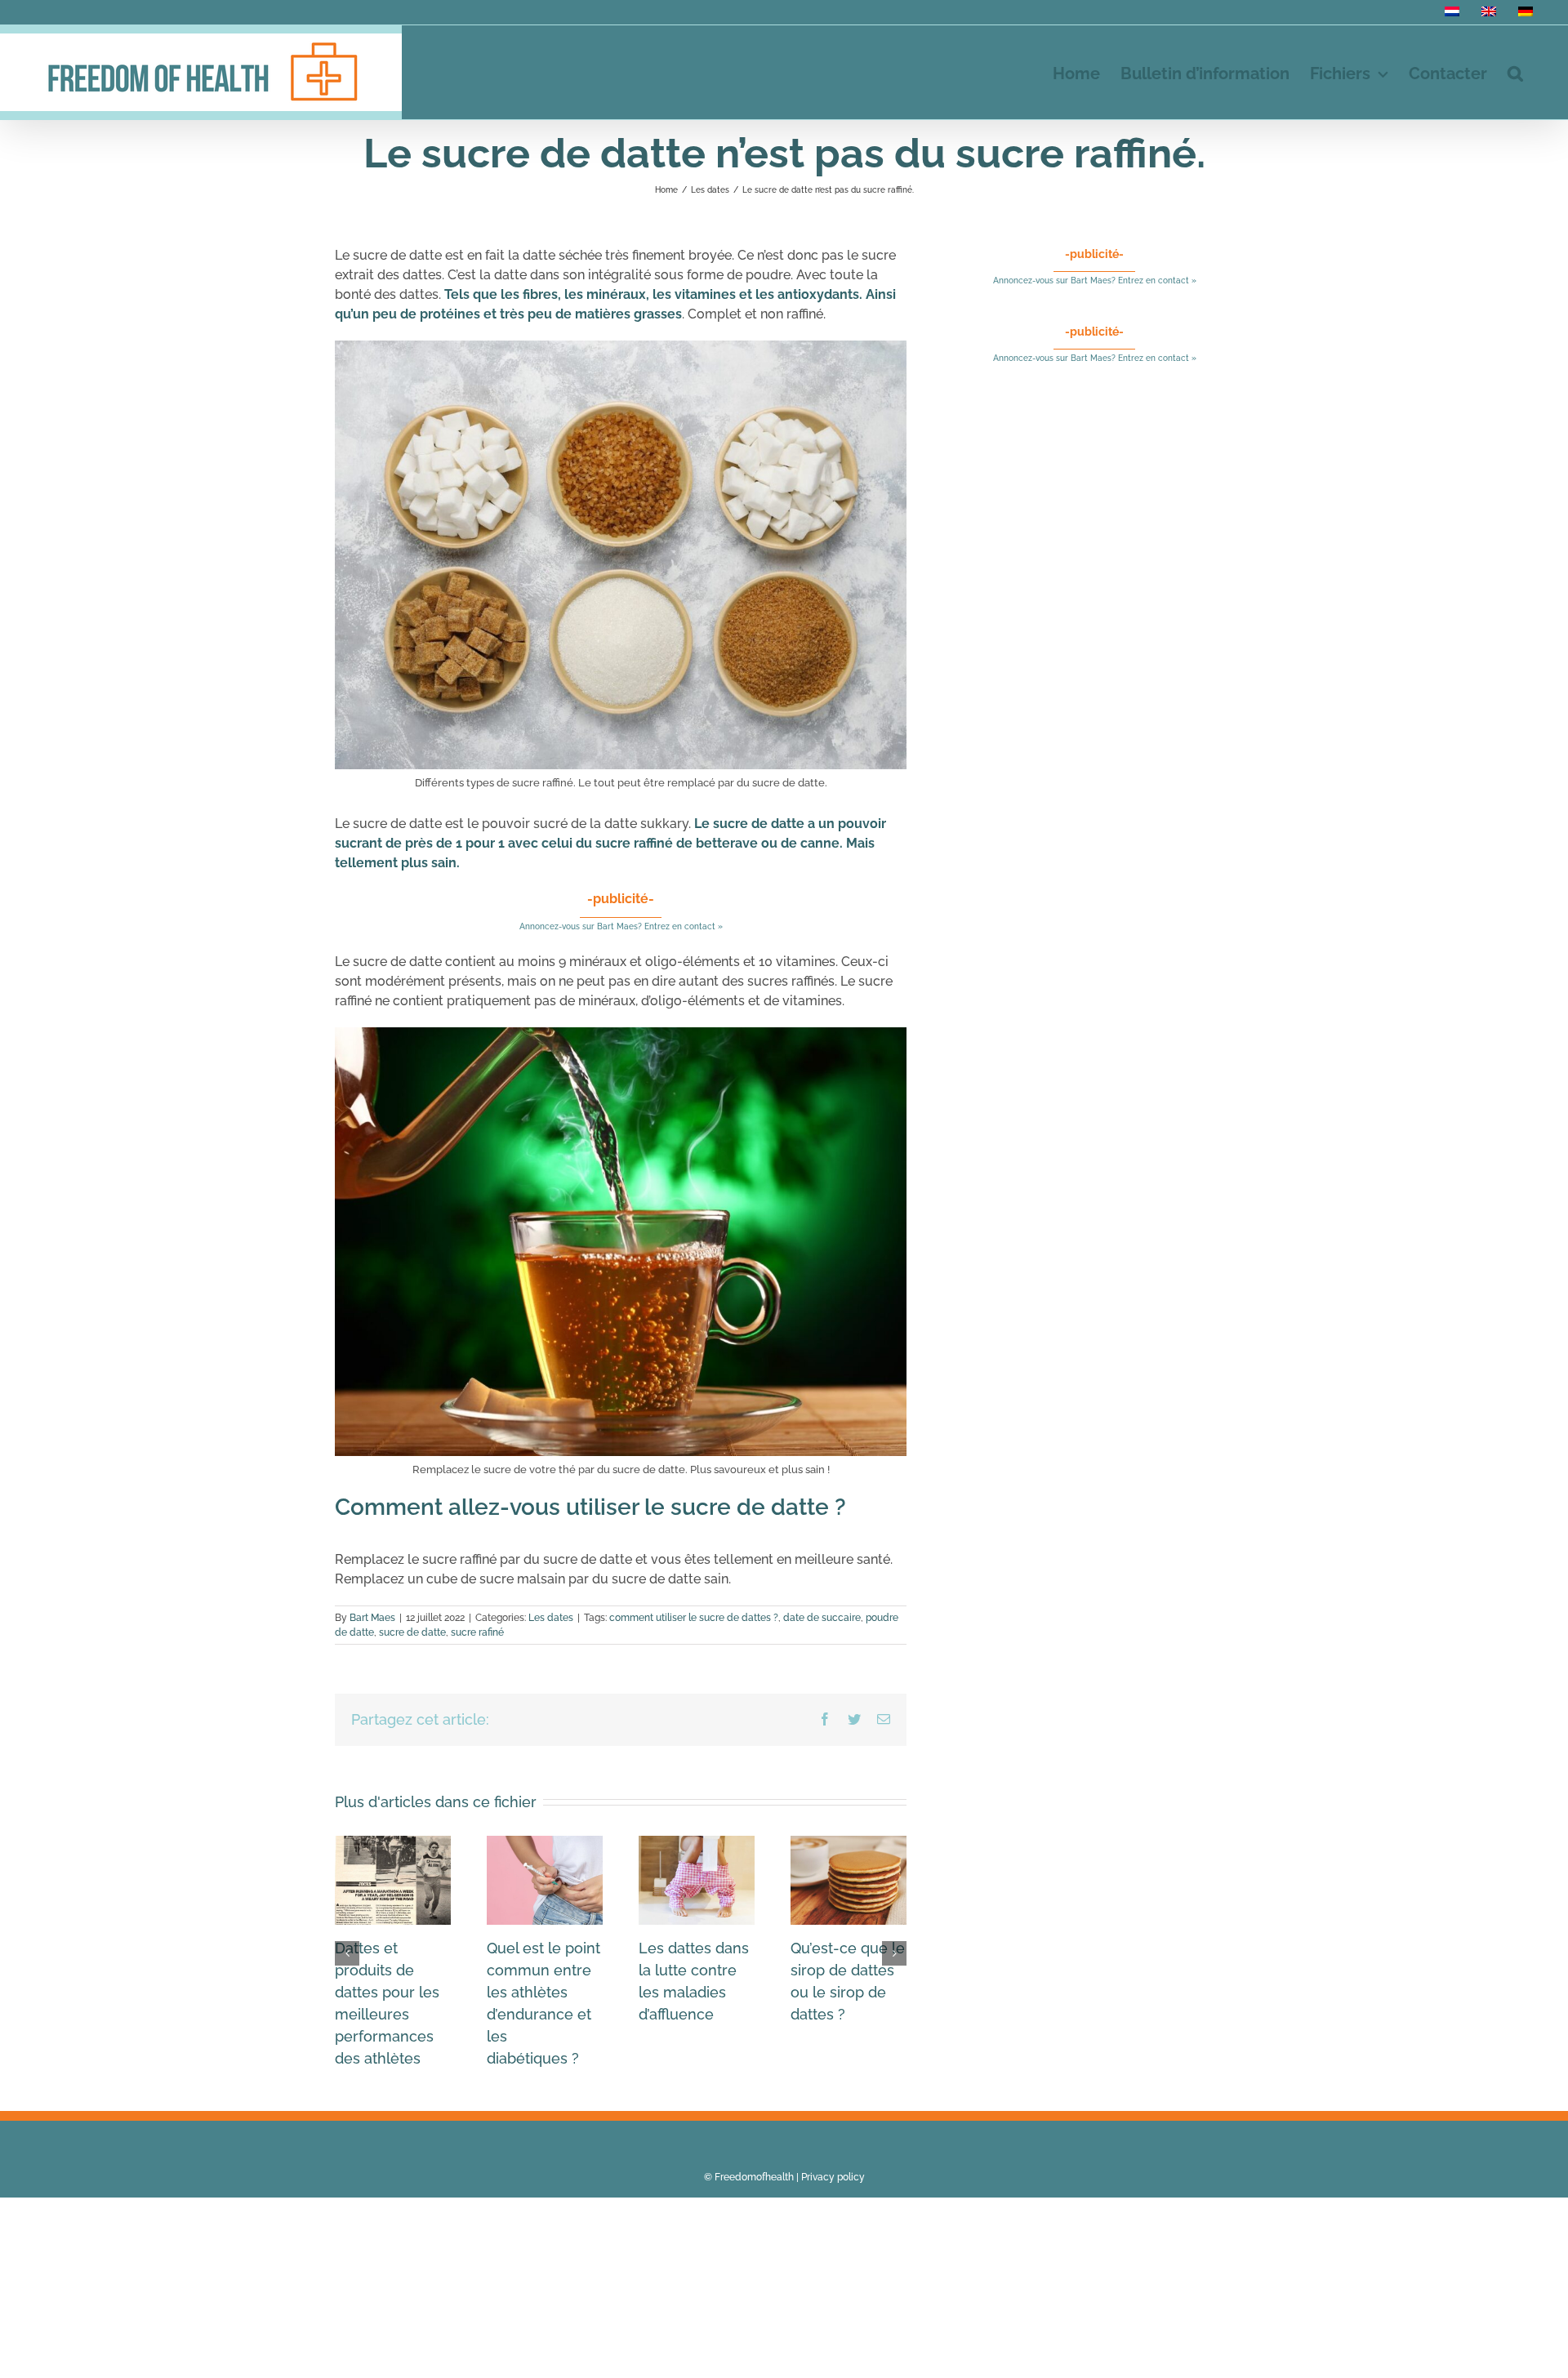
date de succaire (822, 1618)
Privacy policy (833, 2177)
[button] (1515, 72)
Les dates (551, 1618)
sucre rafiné (477, 1632)
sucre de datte (412, 1632)
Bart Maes (372, 1618)
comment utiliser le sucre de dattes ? (694, 1618)
